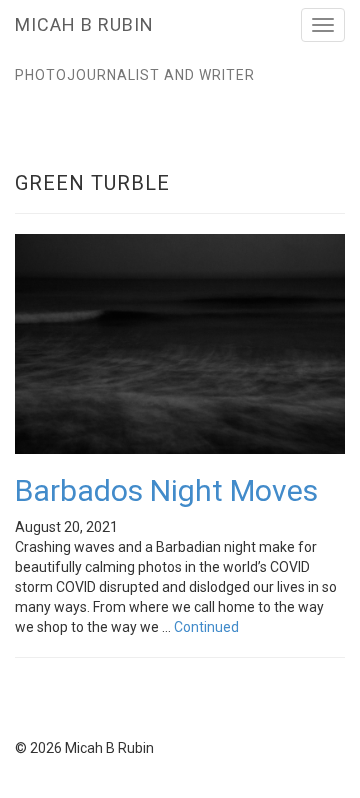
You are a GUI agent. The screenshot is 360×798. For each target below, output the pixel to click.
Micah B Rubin (84, 24)
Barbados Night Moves (166, 490)
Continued (206, 627)
